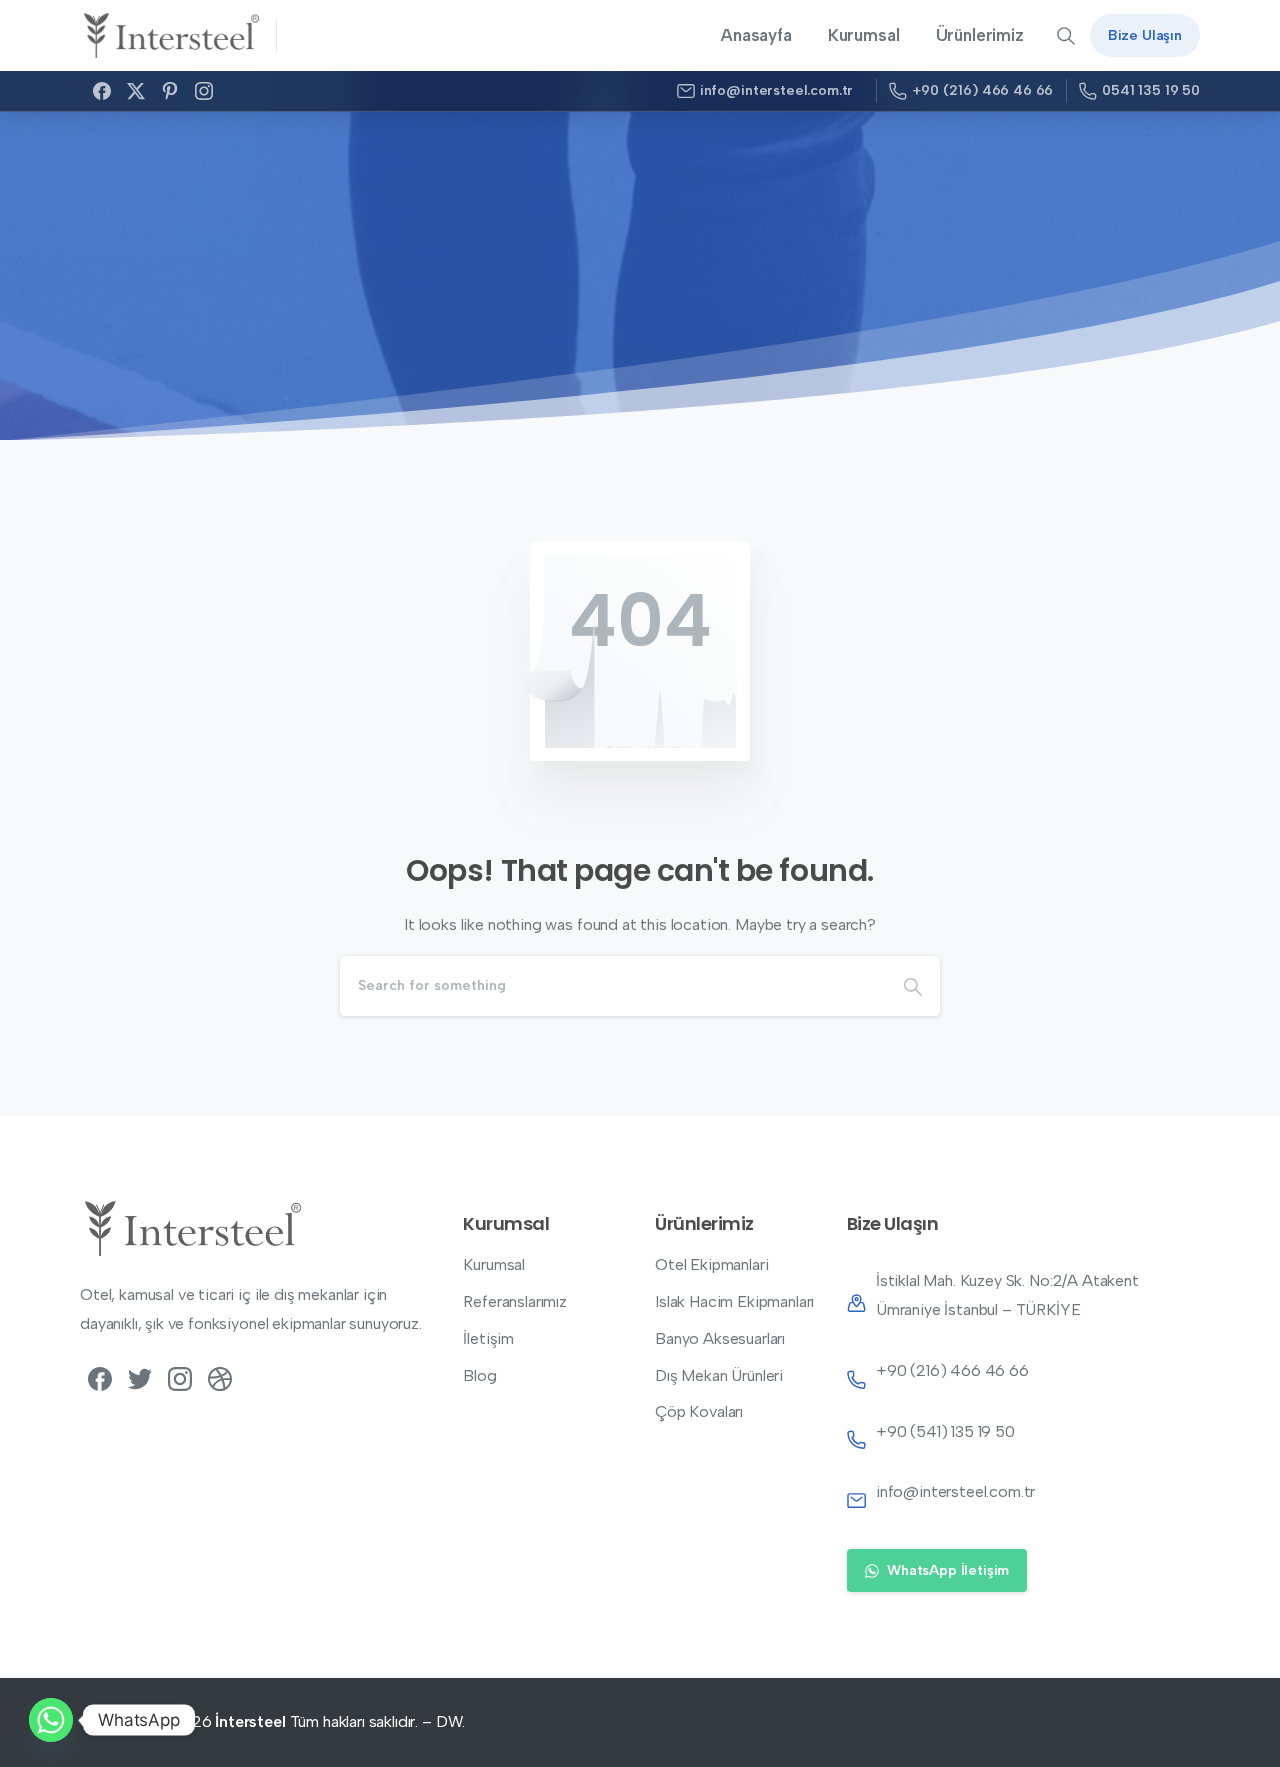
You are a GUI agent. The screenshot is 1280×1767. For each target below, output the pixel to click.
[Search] (913, 986)
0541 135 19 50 (1151, 90)
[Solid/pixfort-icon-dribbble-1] (220, 1378)
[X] (136, 91)
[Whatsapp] (51, 1720)
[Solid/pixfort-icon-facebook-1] (100, 1378)
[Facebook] (102, 91)
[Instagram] (204, 91)
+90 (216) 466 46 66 (982, 90)
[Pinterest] (170, 91)
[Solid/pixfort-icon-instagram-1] (180, 1378)
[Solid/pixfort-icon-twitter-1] (140, 1378)
